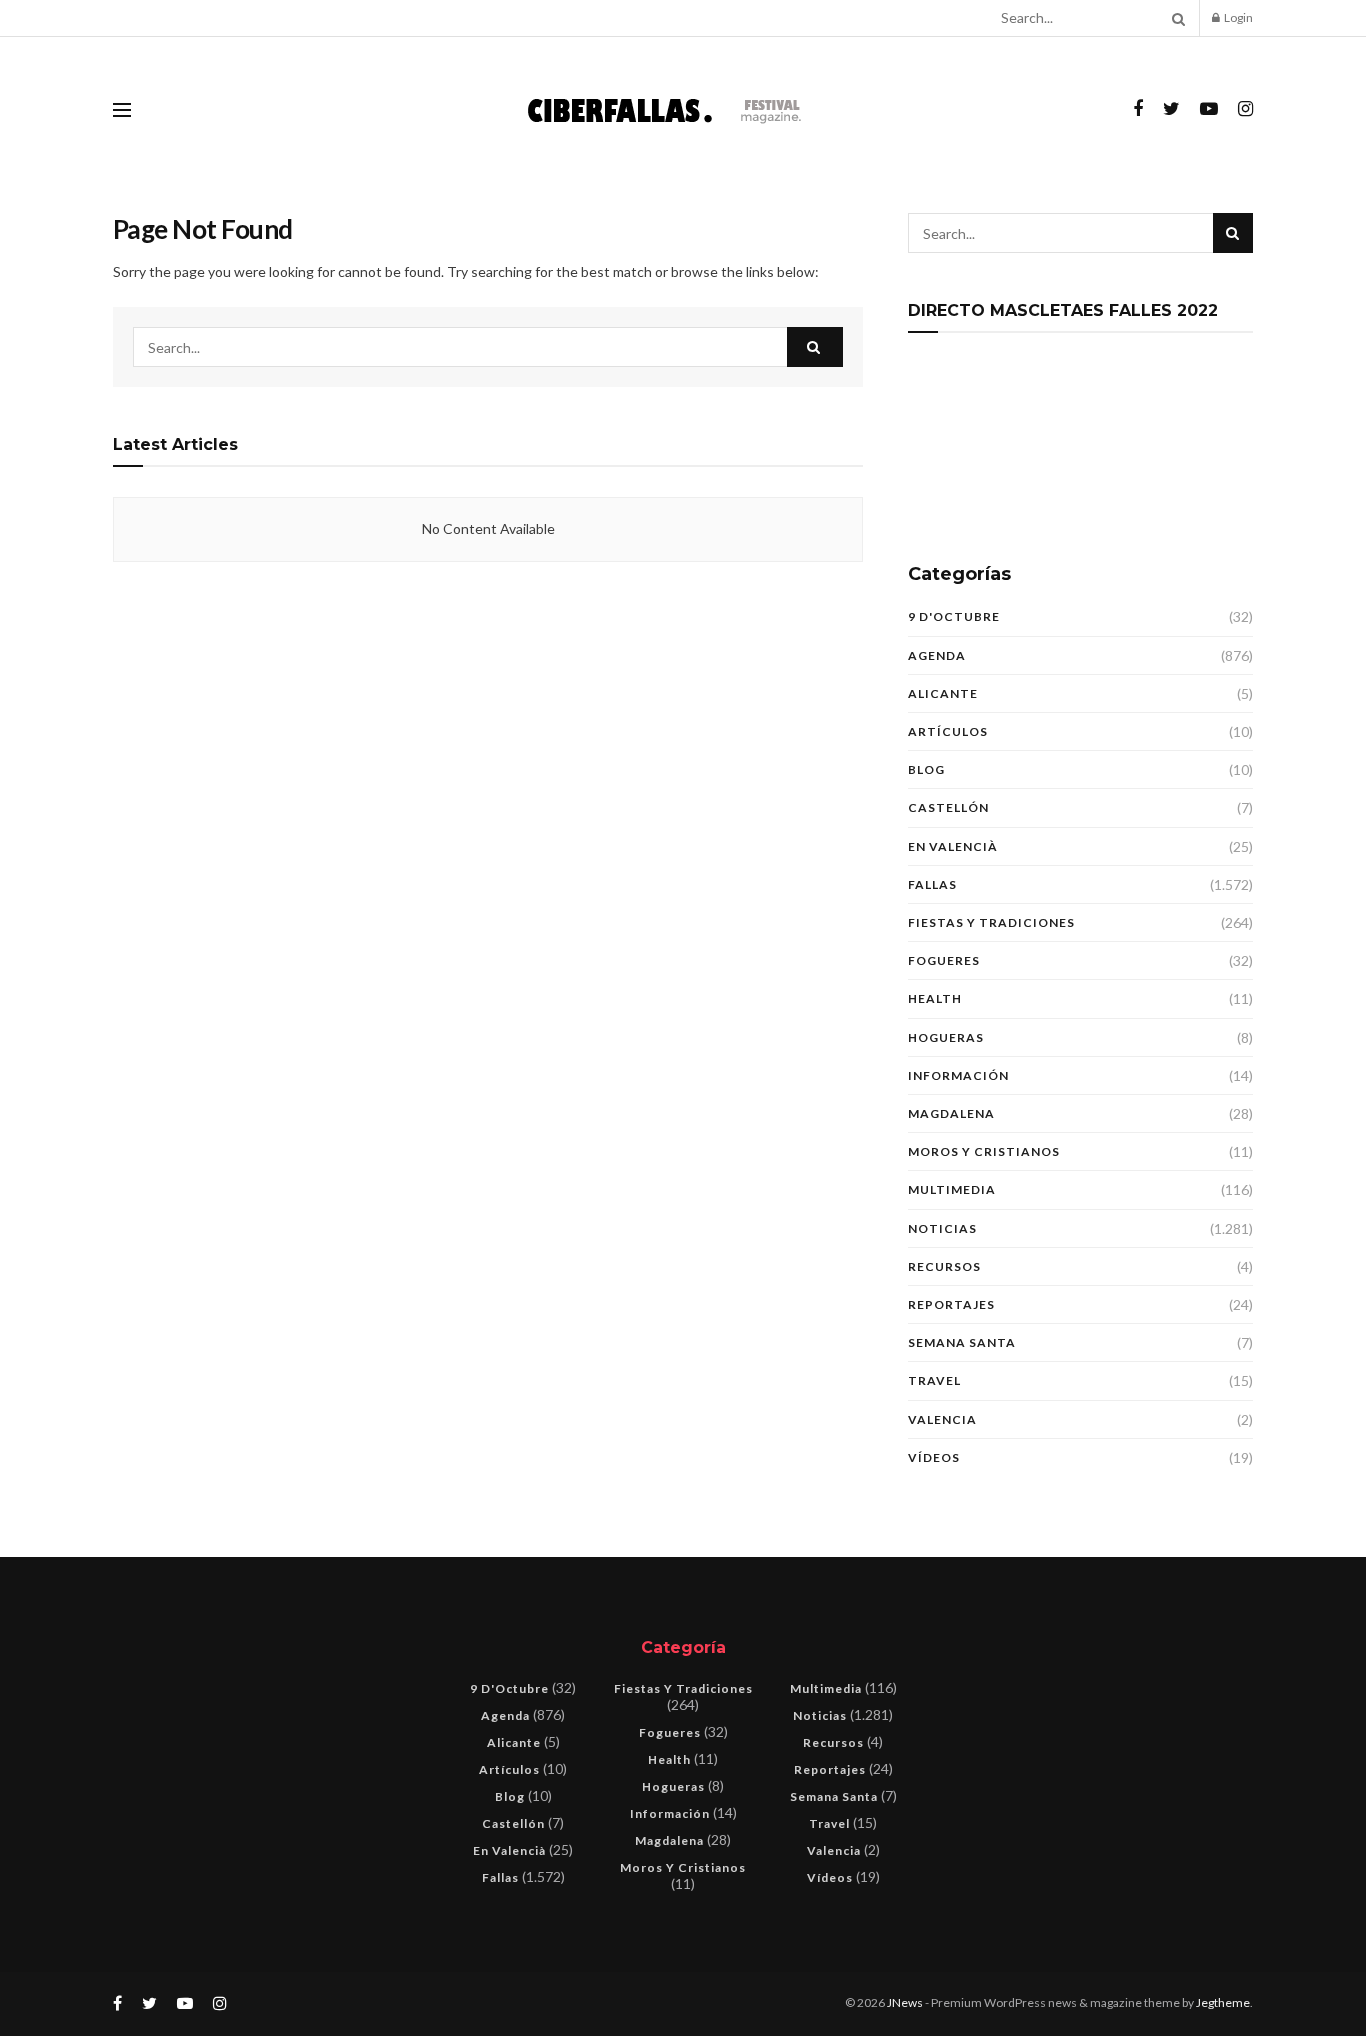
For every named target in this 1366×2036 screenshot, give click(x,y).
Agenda (937, 655)
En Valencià (953, 846)
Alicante (943, 693)
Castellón (948, 807)
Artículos (948, 731)
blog (926, 769)
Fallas (932, 884)
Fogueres (944, 960)
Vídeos (934, 1457)
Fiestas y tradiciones (991, 922)
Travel (934, 1380)
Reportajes (951, 1304)
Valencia (942, 1419)
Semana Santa (962, 1342)
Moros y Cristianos (984, 1151)
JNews (905, 2002)
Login (1237, 17)
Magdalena (951, 1113)
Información (958, 1075)
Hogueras (946, 1037)
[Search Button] (1175, 18)
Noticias (942, 1228)
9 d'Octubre (954, 616)
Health (935, 998)
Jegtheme (1223, 2002)
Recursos (944, 1266)
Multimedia (952, 1189)
